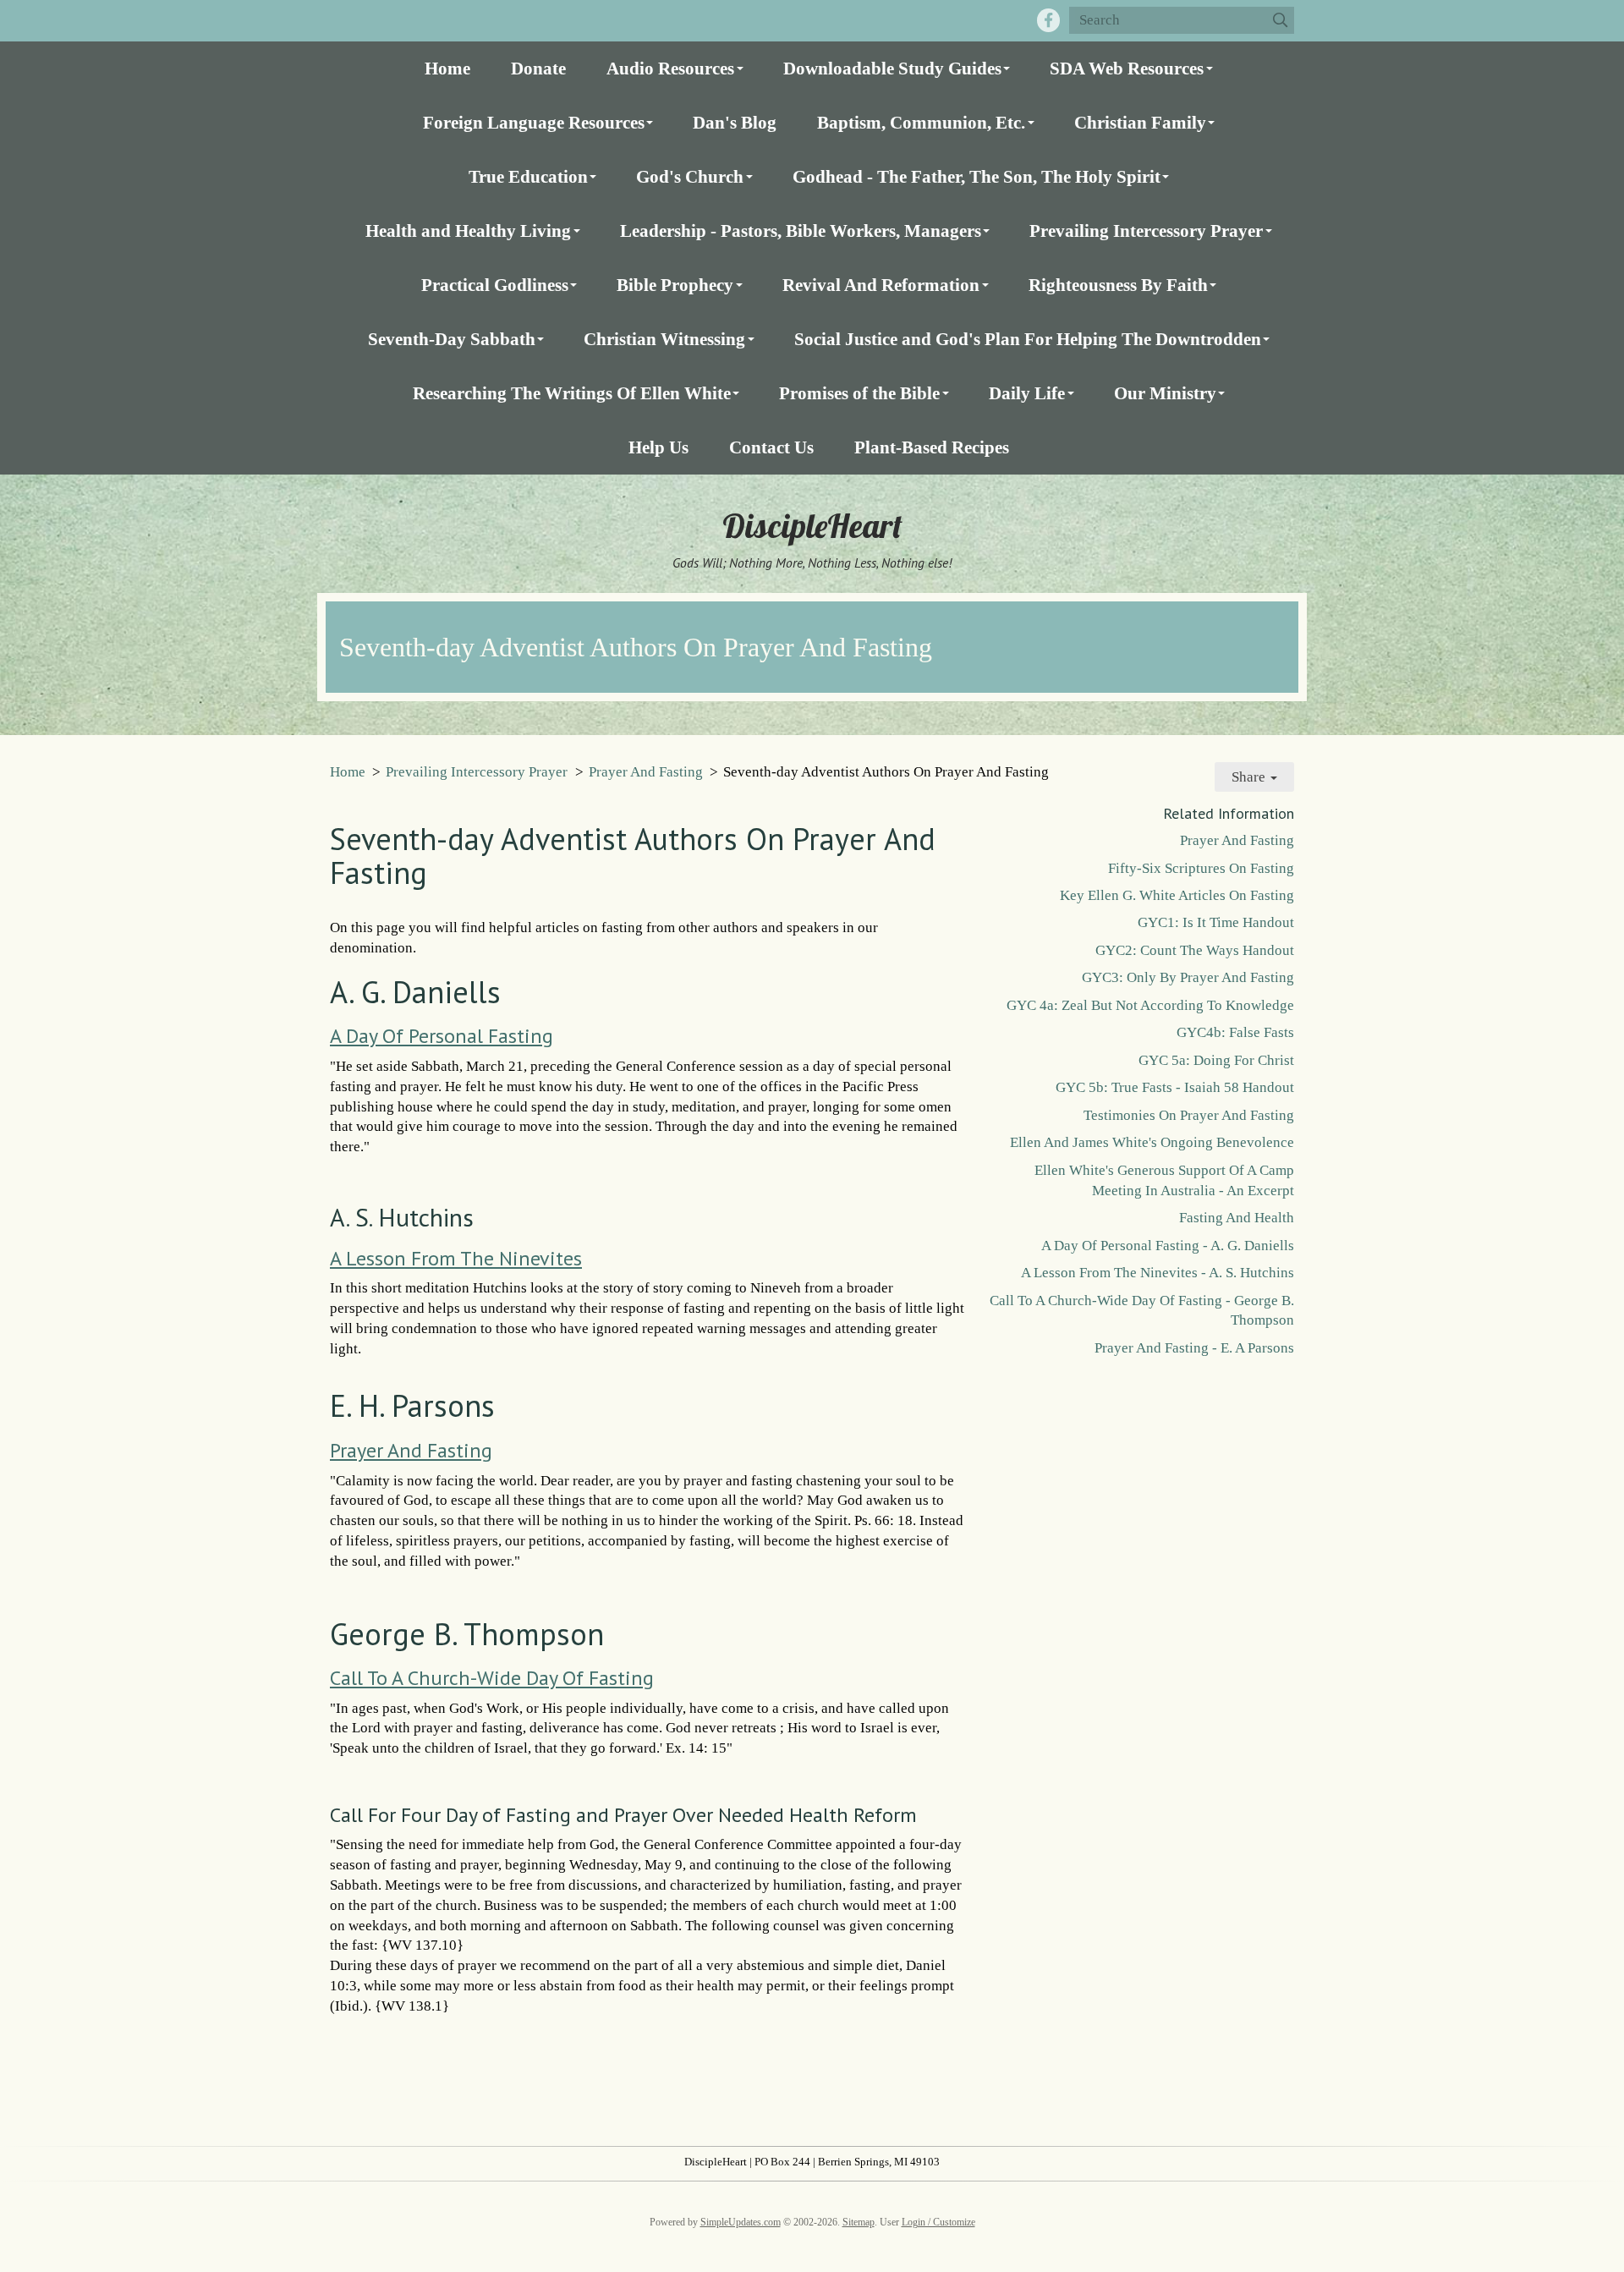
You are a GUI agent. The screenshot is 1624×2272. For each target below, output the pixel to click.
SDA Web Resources (1127, 68)
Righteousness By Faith (1118, 285)
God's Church (690, 176)
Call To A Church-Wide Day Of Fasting (492, 1678)
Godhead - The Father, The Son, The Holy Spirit (977, 176)
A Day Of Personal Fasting (442, 1036)
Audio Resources (670, 68)
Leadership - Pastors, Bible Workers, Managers (801, 230)
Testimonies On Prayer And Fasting (1189, 1115)
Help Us (658, 447)
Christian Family (1140, 122)
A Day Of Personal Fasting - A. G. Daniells (1168, 1246)
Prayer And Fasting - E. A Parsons (1194, 1348)
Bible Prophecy (675, 285)
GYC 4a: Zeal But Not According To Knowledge (1150, 1005)
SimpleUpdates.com (741, 2222)
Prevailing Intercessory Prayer (1146, 230)
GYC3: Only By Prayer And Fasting (1188, 977)
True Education (528, 176)
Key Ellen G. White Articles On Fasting (1177, 895)
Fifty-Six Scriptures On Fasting (1201, 868)
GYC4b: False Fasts (1235, 1032)
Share (1250, 777)
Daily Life (1027, 393)
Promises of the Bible (859, 393)
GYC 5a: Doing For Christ (1216, 1060)
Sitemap (859, 2222)
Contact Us (771, 447)
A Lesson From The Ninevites (456, 1258)
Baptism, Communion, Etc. (921, 122)
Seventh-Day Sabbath (452, 339)
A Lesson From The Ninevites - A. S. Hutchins (1158, 1273)
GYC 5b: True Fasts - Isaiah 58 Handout (1175, 1087)
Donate (538, 68)
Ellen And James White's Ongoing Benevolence (1152, 1142)
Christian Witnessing (664, 339)
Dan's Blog (735, 122)
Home (447, 68)
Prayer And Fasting (646, 772)
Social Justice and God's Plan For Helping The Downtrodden (1028, 339)
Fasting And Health (1237, 1218)
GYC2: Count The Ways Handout (1195, 950)
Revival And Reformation (881, 285)
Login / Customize (938, 2222)
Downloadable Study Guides (892, 68)
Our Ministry (1165, 393)
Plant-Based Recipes (932, 447)
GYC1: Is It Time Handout (1216, 922)
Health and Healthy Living (468, 230)
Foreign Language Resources (534, 122)
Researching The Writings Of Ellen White (572, 393)
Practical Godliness (495, 285)
